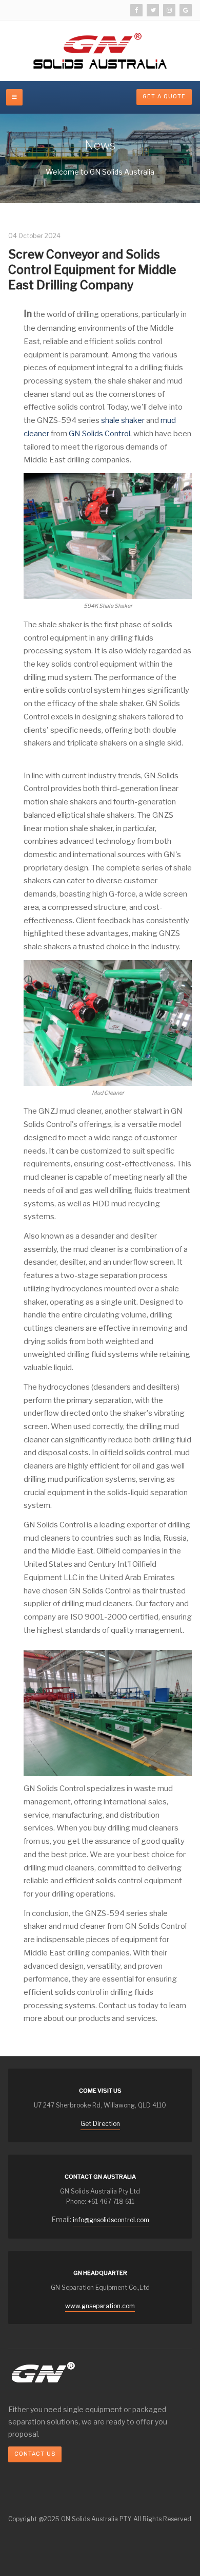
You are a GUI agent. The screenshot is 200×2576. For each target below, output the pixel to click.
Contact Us (35, 2454)
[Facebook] (136, 10)
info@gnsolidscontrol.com (111, 2220)
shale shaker (123, 420)
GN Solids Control (99, 434)
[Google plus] (186, 10)
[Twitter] (153, 10)
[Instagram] (169, 10)
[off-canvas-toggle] (14, 97)
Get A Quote (164, 97)
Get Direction (100, 2124)
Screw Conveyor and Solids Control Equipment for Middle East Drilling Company (92, 270)
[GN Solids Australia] (100, 51)
